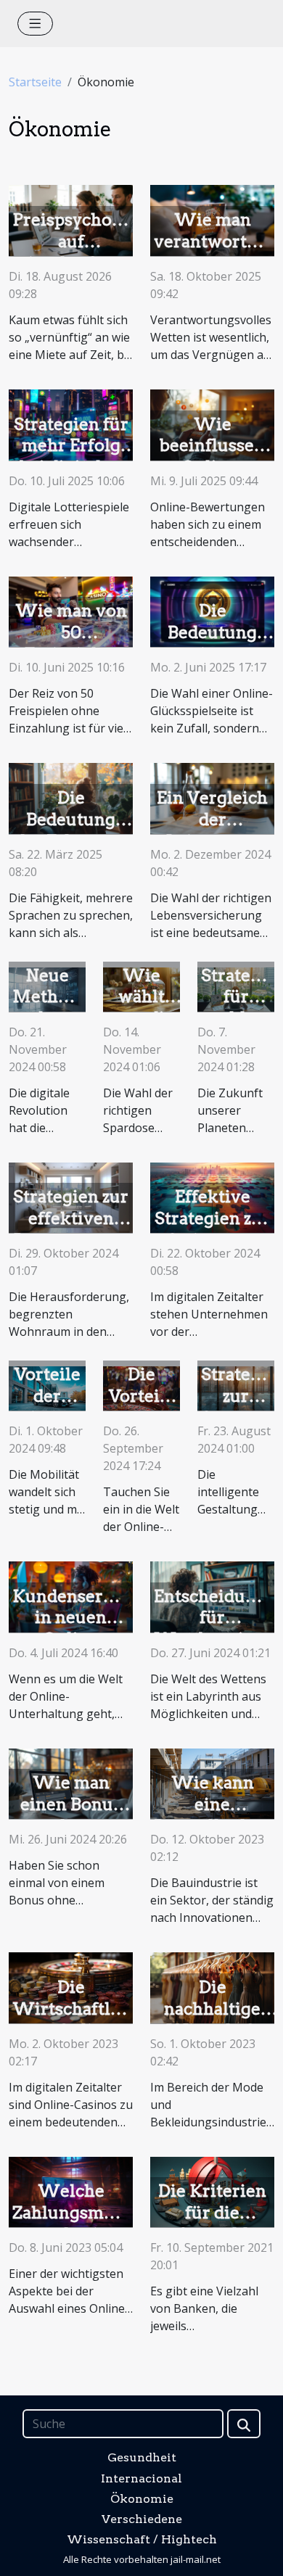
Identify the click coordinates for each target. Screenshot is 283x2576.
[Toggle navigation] (35, 24)
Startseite (35, 82)
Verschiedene (142, 2519)
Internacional (141, 2478)
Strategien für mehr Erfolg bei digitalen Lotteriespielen (76, 457)
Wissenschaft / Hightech (142, 2539)
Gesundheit (142, 2457)
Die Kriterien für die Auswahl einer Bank (212, 2224)
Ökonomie (142, 2499)
